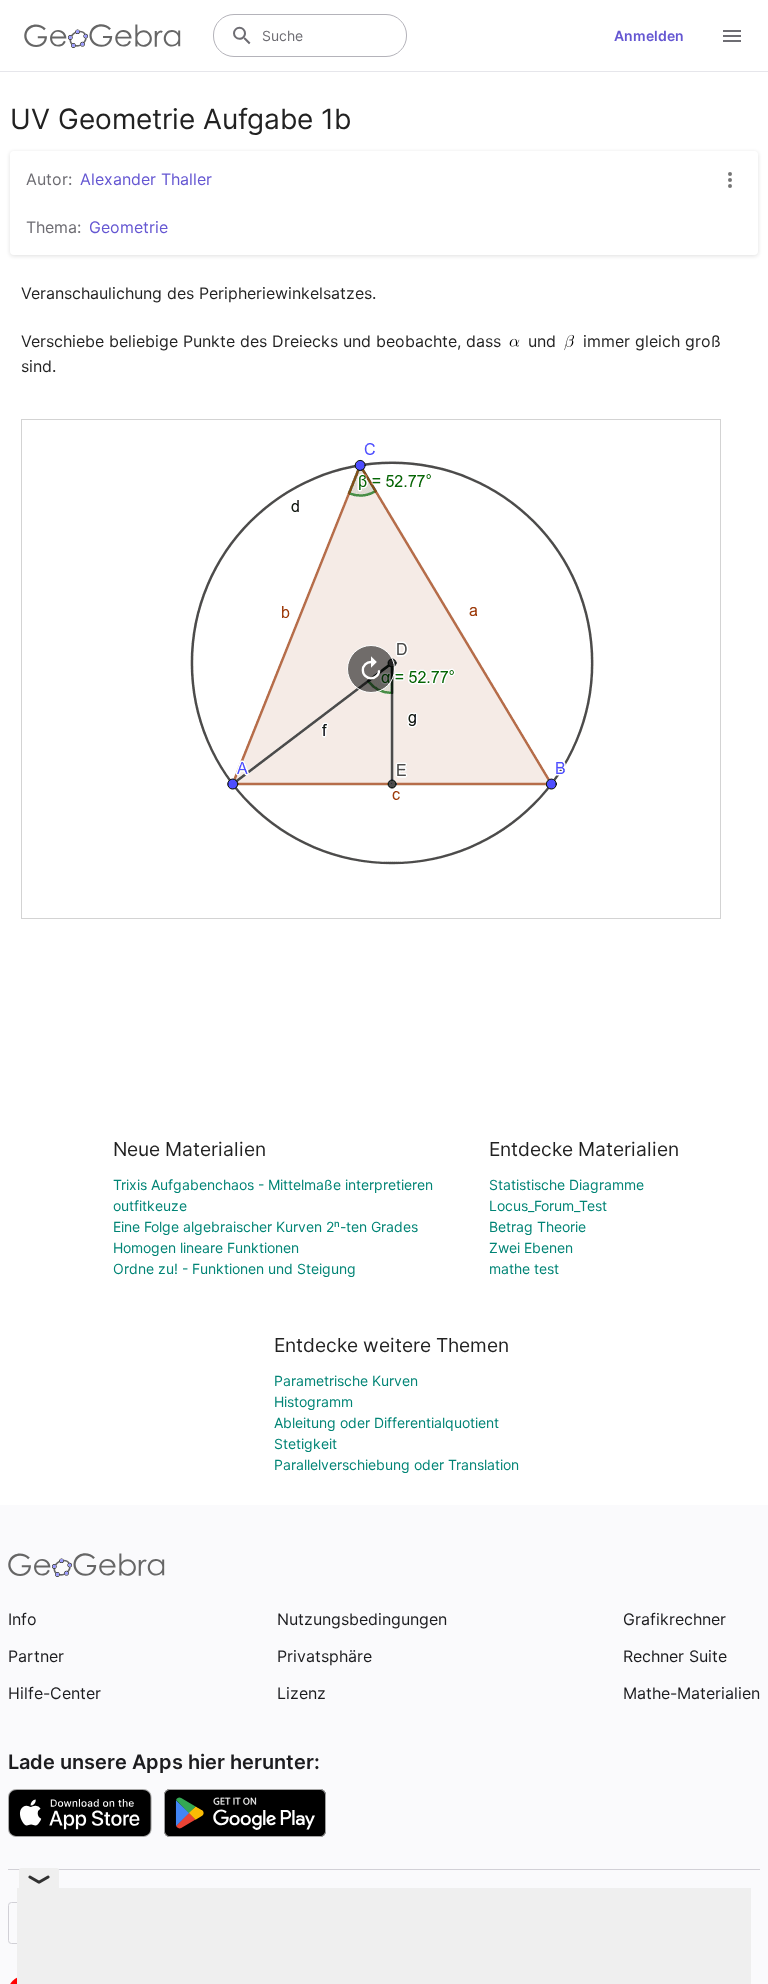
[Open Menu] (732, 36)
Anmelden (649, 35)
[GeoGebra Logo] (102, 36)
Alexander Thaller (146, 179)
